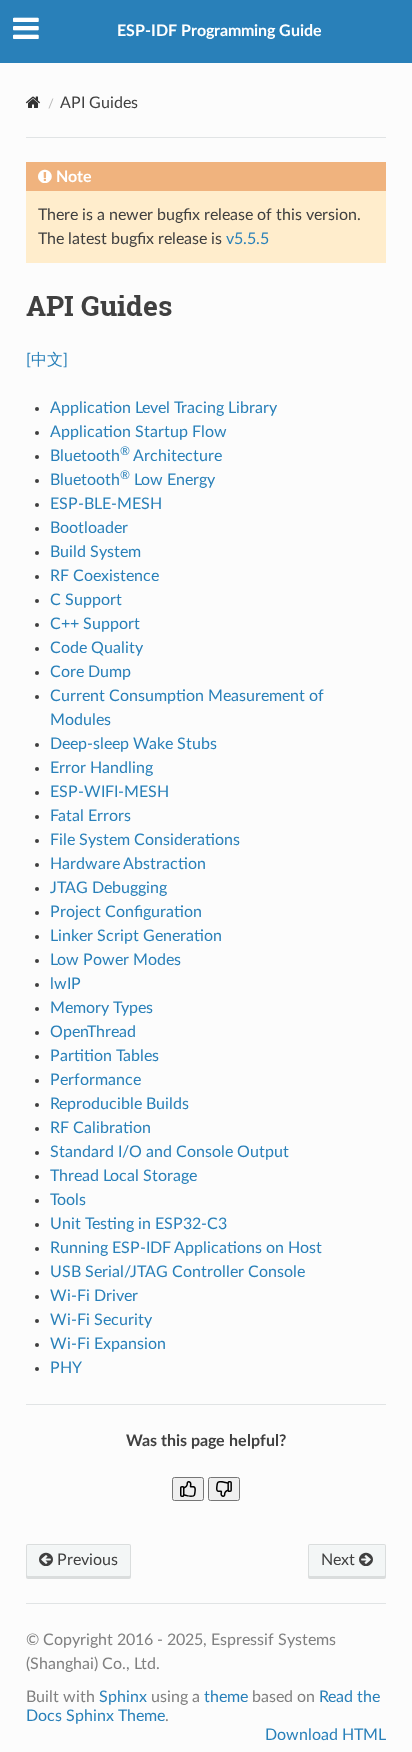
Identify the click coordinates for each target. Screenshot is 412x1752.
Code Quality (96, 648)
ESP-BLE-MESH (106, 504)
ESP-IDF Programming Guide (219, 31)
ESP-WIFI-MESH (109, 792)
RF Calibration (100, 1128)
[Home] (33, 102)
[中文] (47, 360)
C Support (86, 600)
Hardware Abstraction (128, 864)
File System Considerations (145, 840)
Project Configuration (126, 912)
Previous (85, 1560)
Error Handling (101, 768)
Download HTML (325, 1735)
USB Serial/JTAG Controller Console (177, 1272)
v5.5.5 (247, 239)
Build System (95, 552)
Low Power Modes (115, 960)
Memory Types (101, 1008)
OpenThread (93, 1032)
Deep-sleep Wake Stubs (133, 744)
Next (340, 1560)
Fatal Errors (90, 816)
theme (226, 1697)
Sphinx (123, 1697)
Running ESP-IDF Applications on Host (186, 1248)
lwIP (65, 984)
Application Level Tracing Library (163, 408)
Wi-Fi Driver (94, 1296)
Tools (68, 1200)
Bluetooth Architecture (136, 456)
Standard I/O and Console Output (169, 1152)
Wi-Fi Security (101, 1320)
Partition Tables (104, 1056)
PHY (66, 1368)
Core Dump (90, 672)
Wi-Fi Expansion (108, 1344)
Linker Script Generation (136, 936)
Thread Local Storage (123, 1176)
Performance (95, 1080)
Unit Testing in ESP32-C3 (138, 1224)
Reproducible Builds (119, 1104)
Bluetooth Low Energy (132, 480)
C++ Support (95, 624)
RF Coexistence (104, 576)
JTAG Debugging (108, 888)
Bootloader (89, 528)
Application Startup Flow (138, 432)
